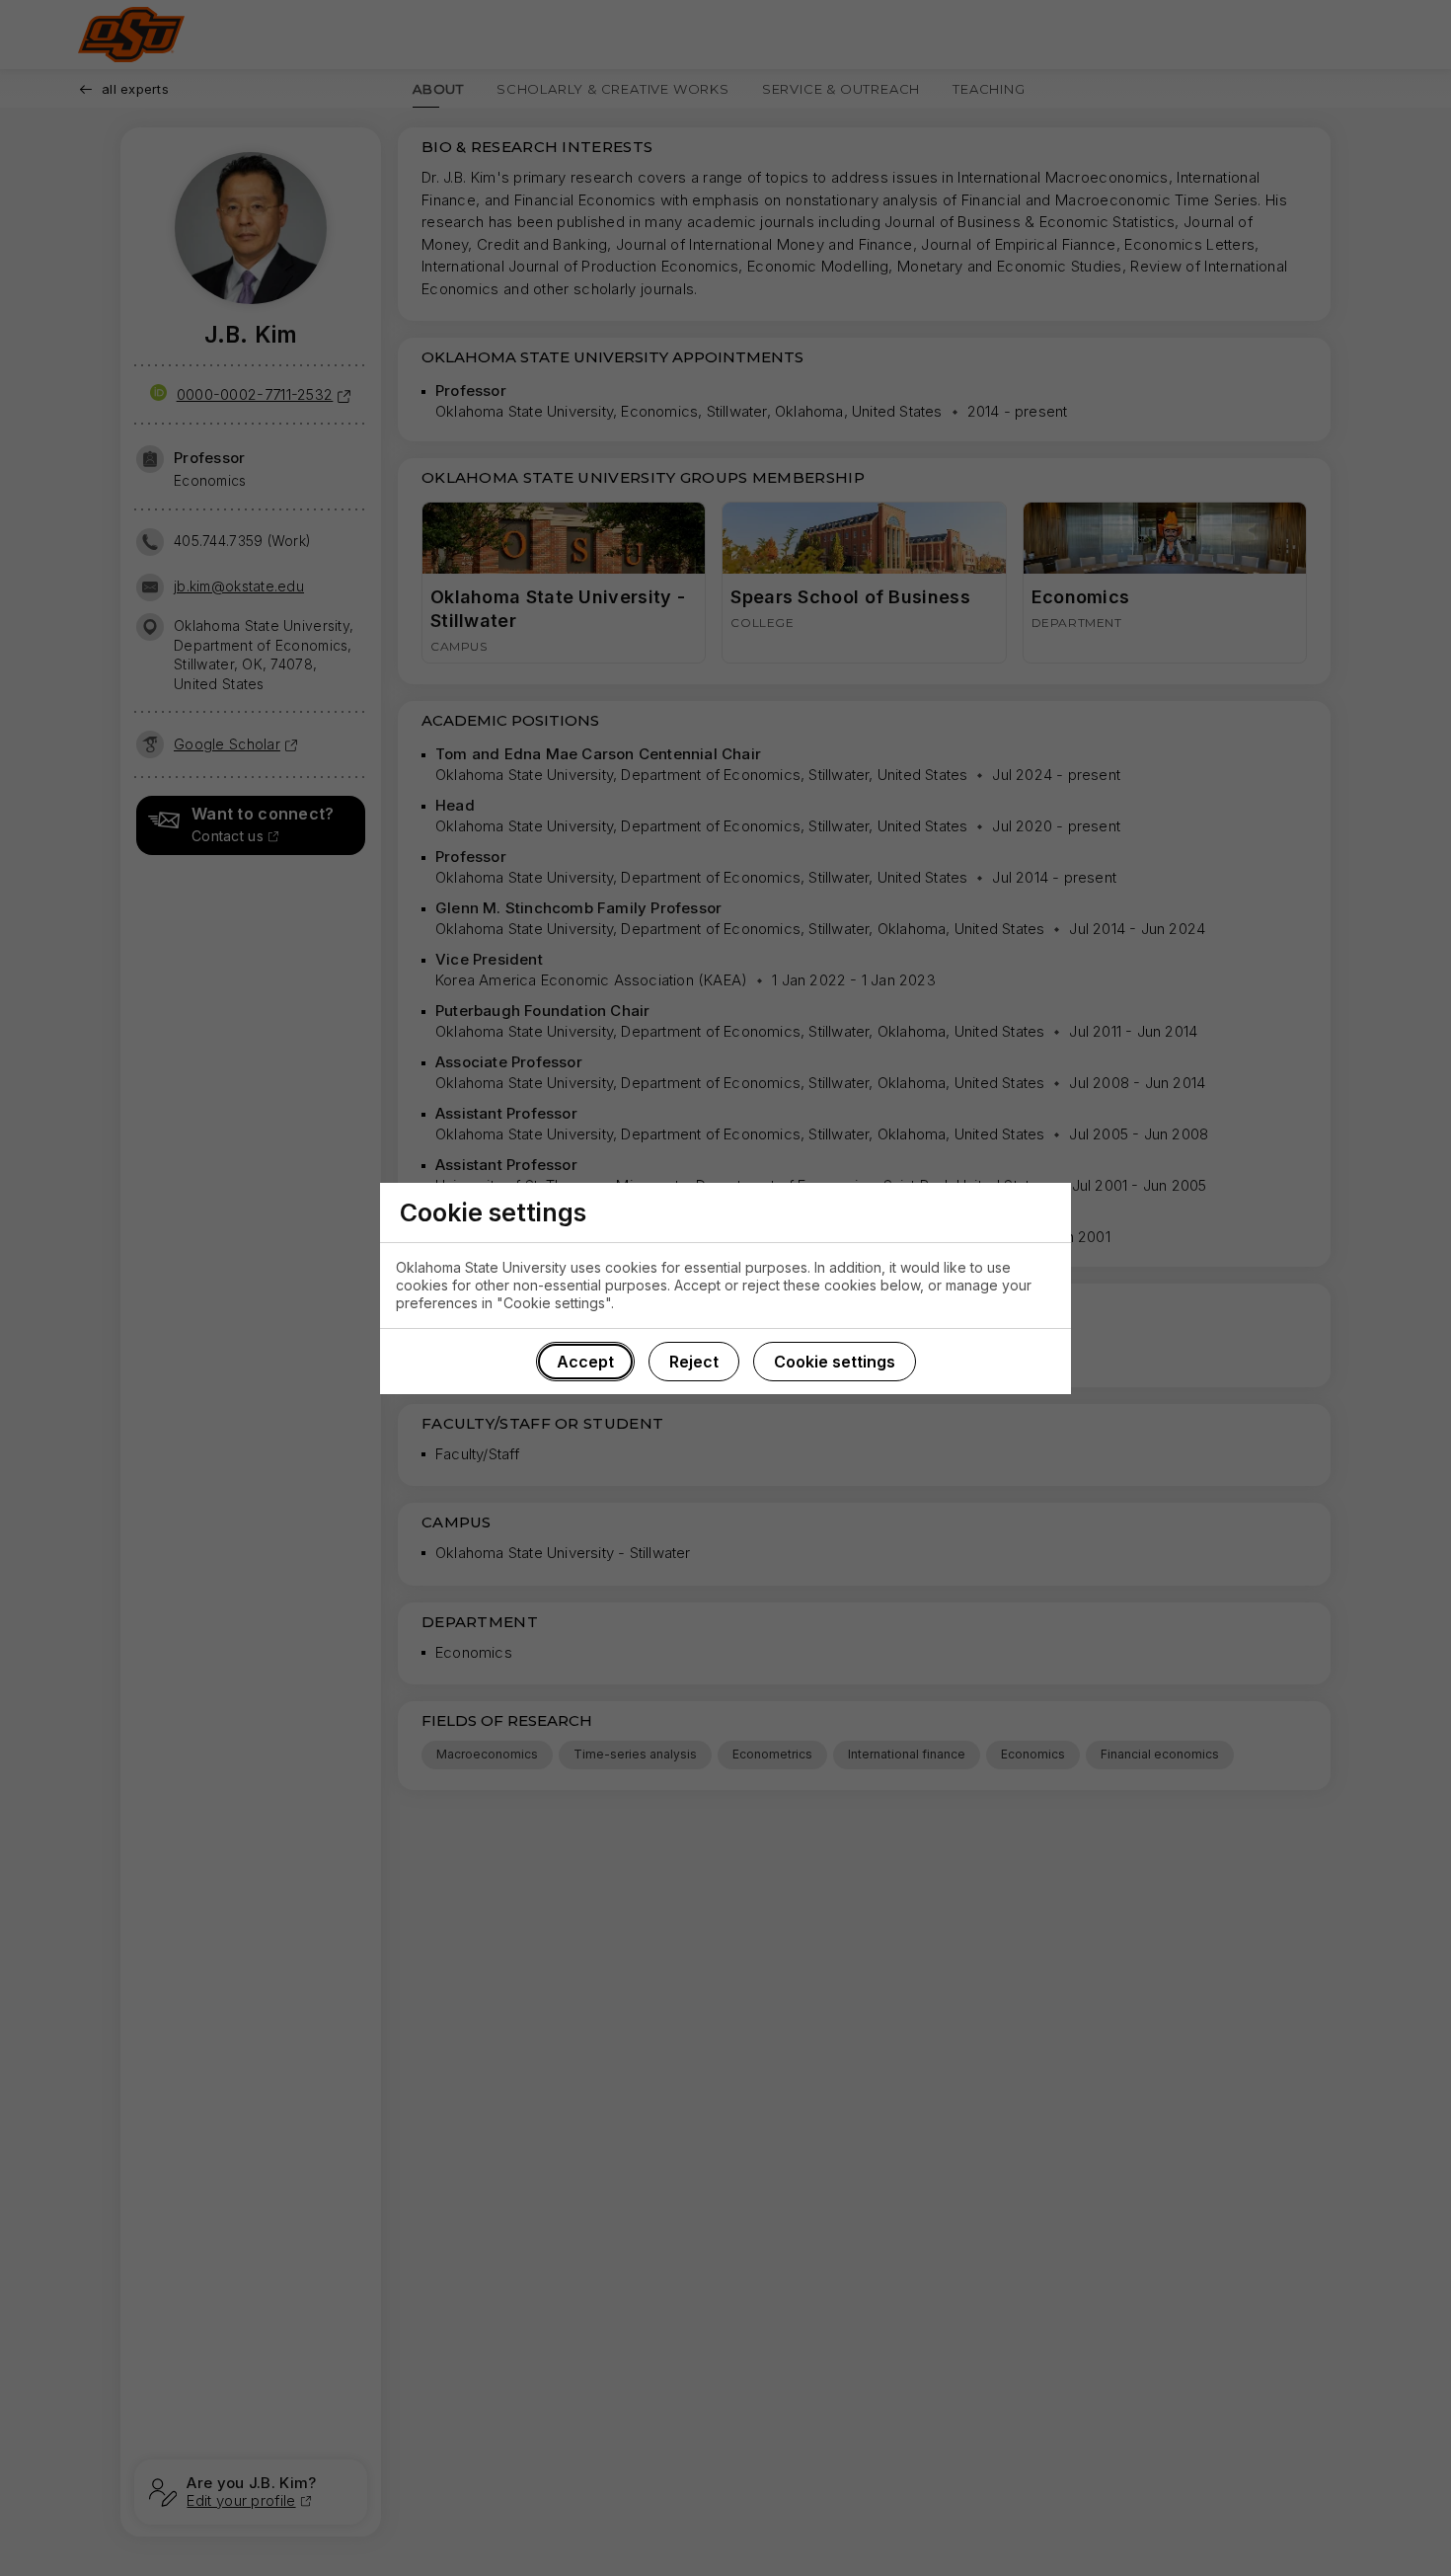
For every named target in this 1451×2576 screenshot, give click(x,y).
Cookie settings (835, 1362)
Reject (694, 1362)
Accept (585, 1362)
